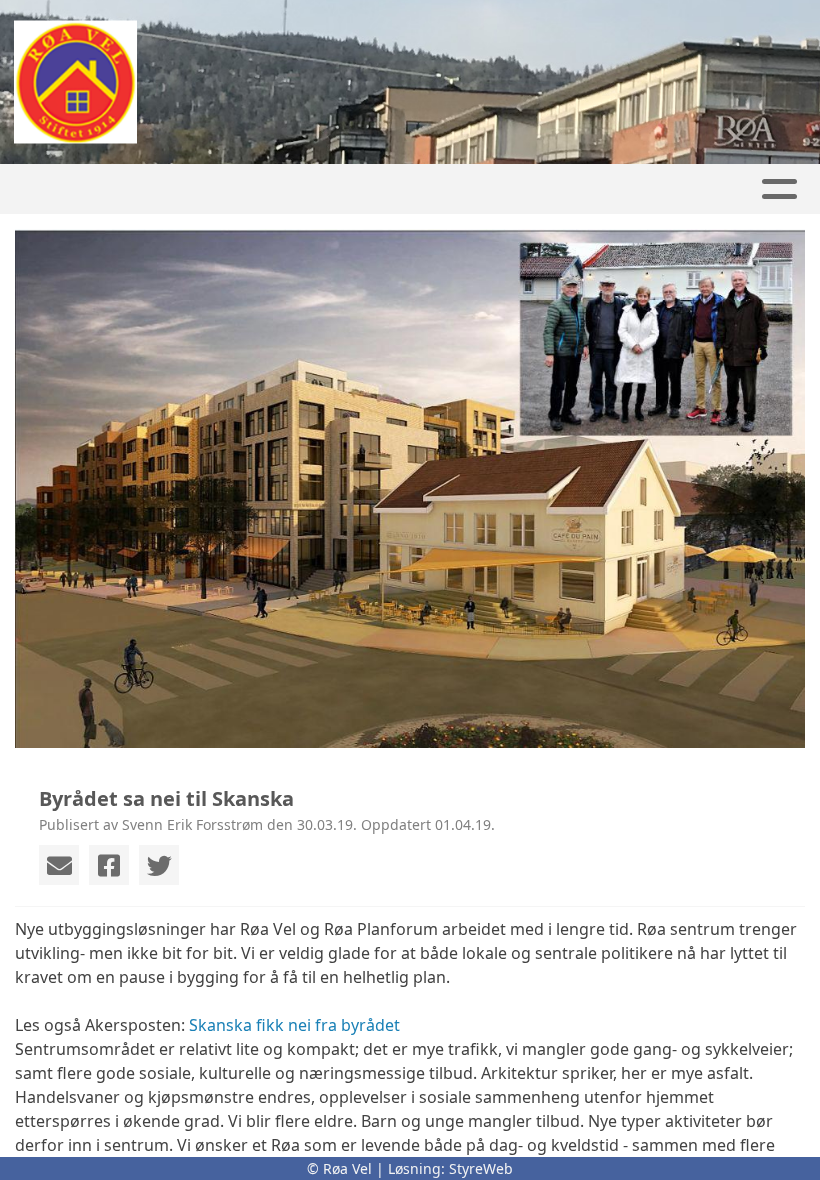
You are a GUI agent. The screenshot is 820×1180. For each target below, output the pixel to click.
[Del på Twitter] (159, 865)
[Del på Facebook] (109, 865)
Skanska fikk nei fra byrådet (294, 1025)
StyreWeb (481, 1168)
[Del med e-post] (59, 865)
